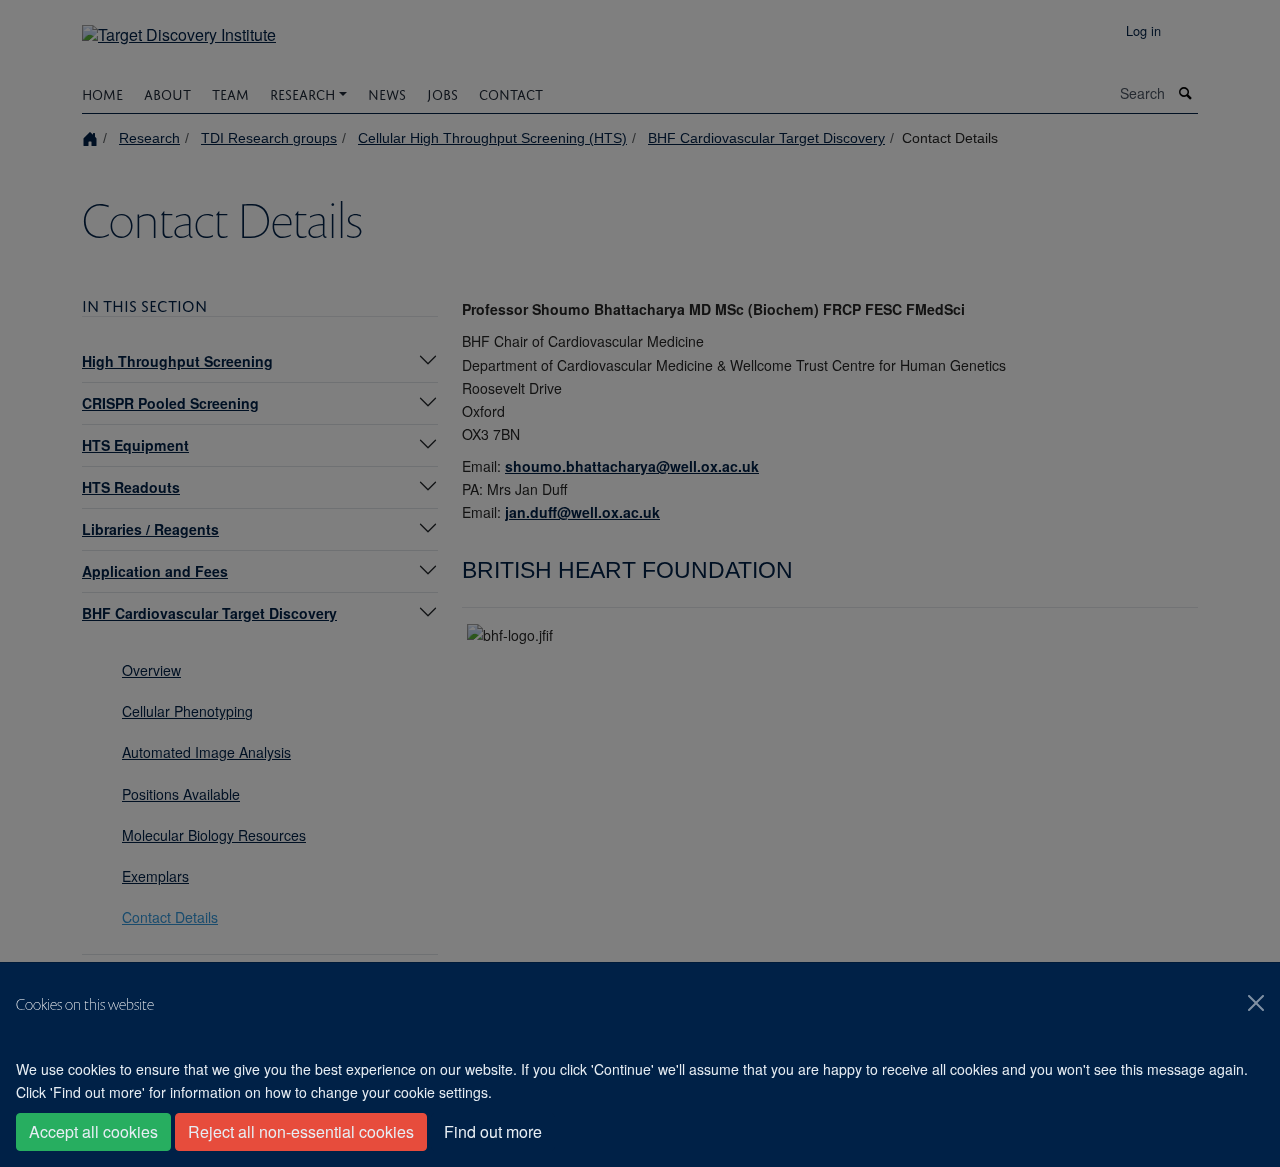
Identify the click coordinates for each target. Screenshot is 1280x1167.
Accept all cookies (93, 1131)
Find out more (493, 1131)
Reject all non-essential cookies (301, 1131)
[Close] (1256, 1003)
